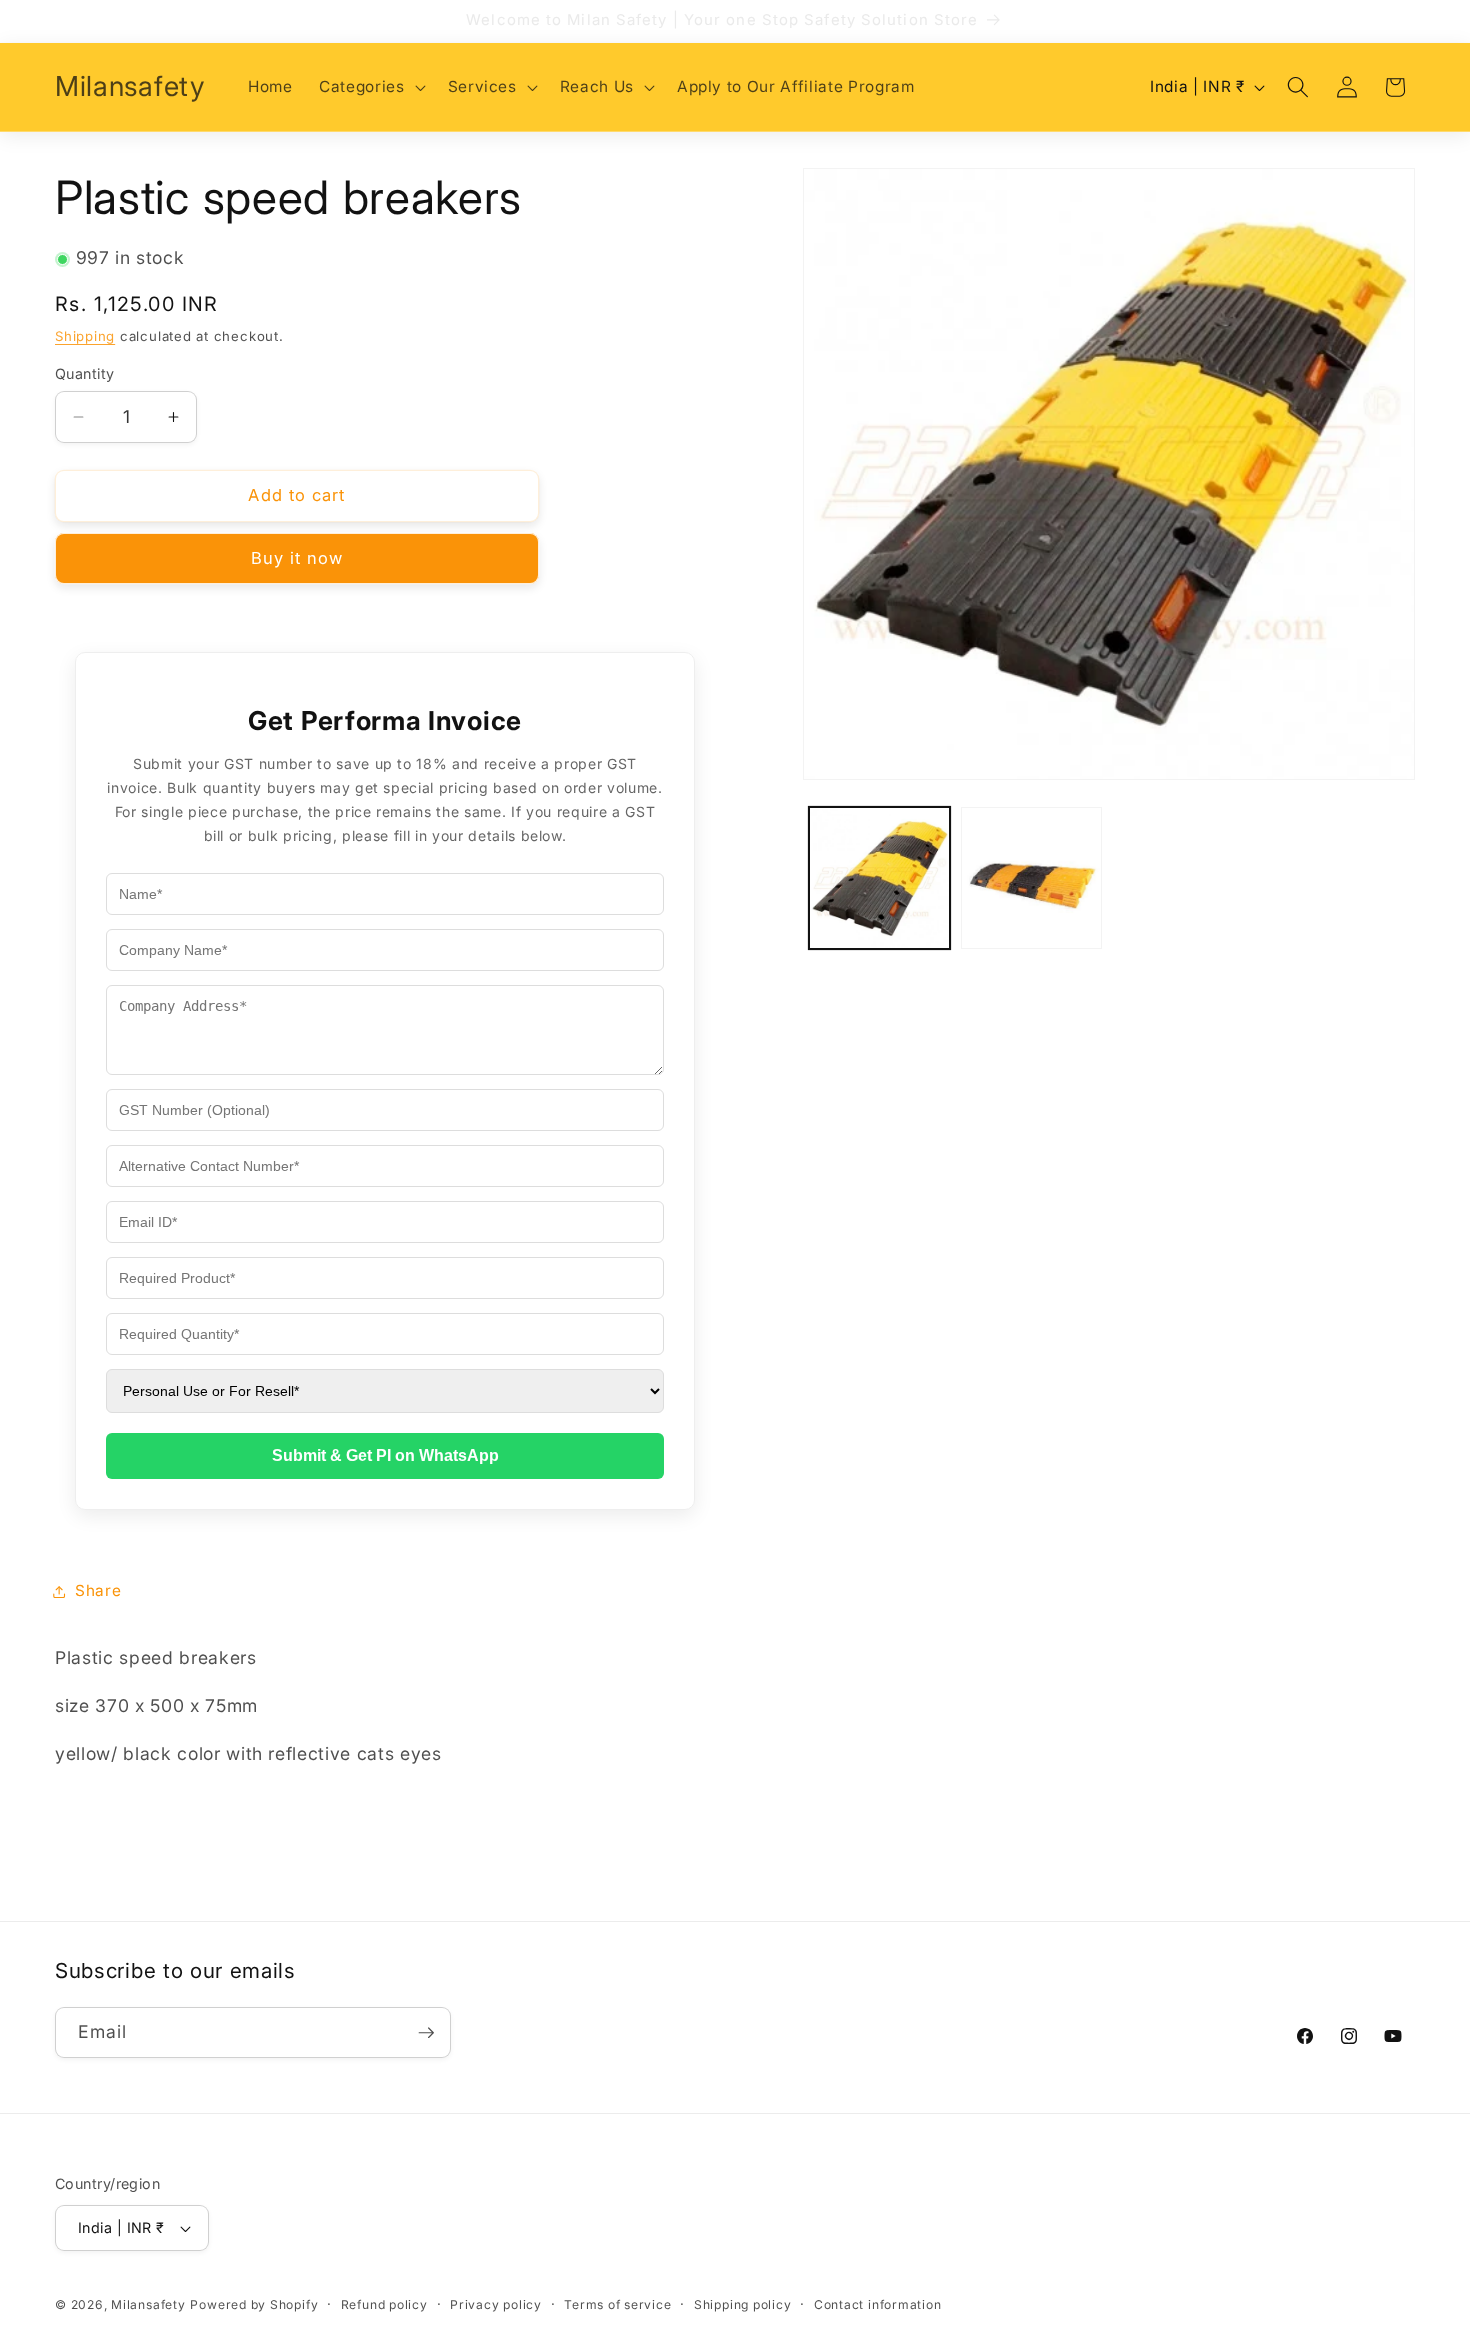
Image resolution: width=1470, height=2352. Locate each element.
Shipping (85, 336)
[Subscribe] (426, 2033)
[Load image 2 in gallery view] (1031, 878)
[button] (370, 87)
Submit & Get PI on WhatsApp (385, 1456)
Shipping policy (743, 2304)
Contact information (878, 2304)
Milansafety (148, 2304)
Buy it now (297, 559)
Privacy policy (496, 2304)
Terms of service (617, 2304)
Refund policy (384, 2304)
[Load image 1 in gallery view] (879, 878)
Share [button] (98, 1590)
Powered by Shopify (254, 2304)
